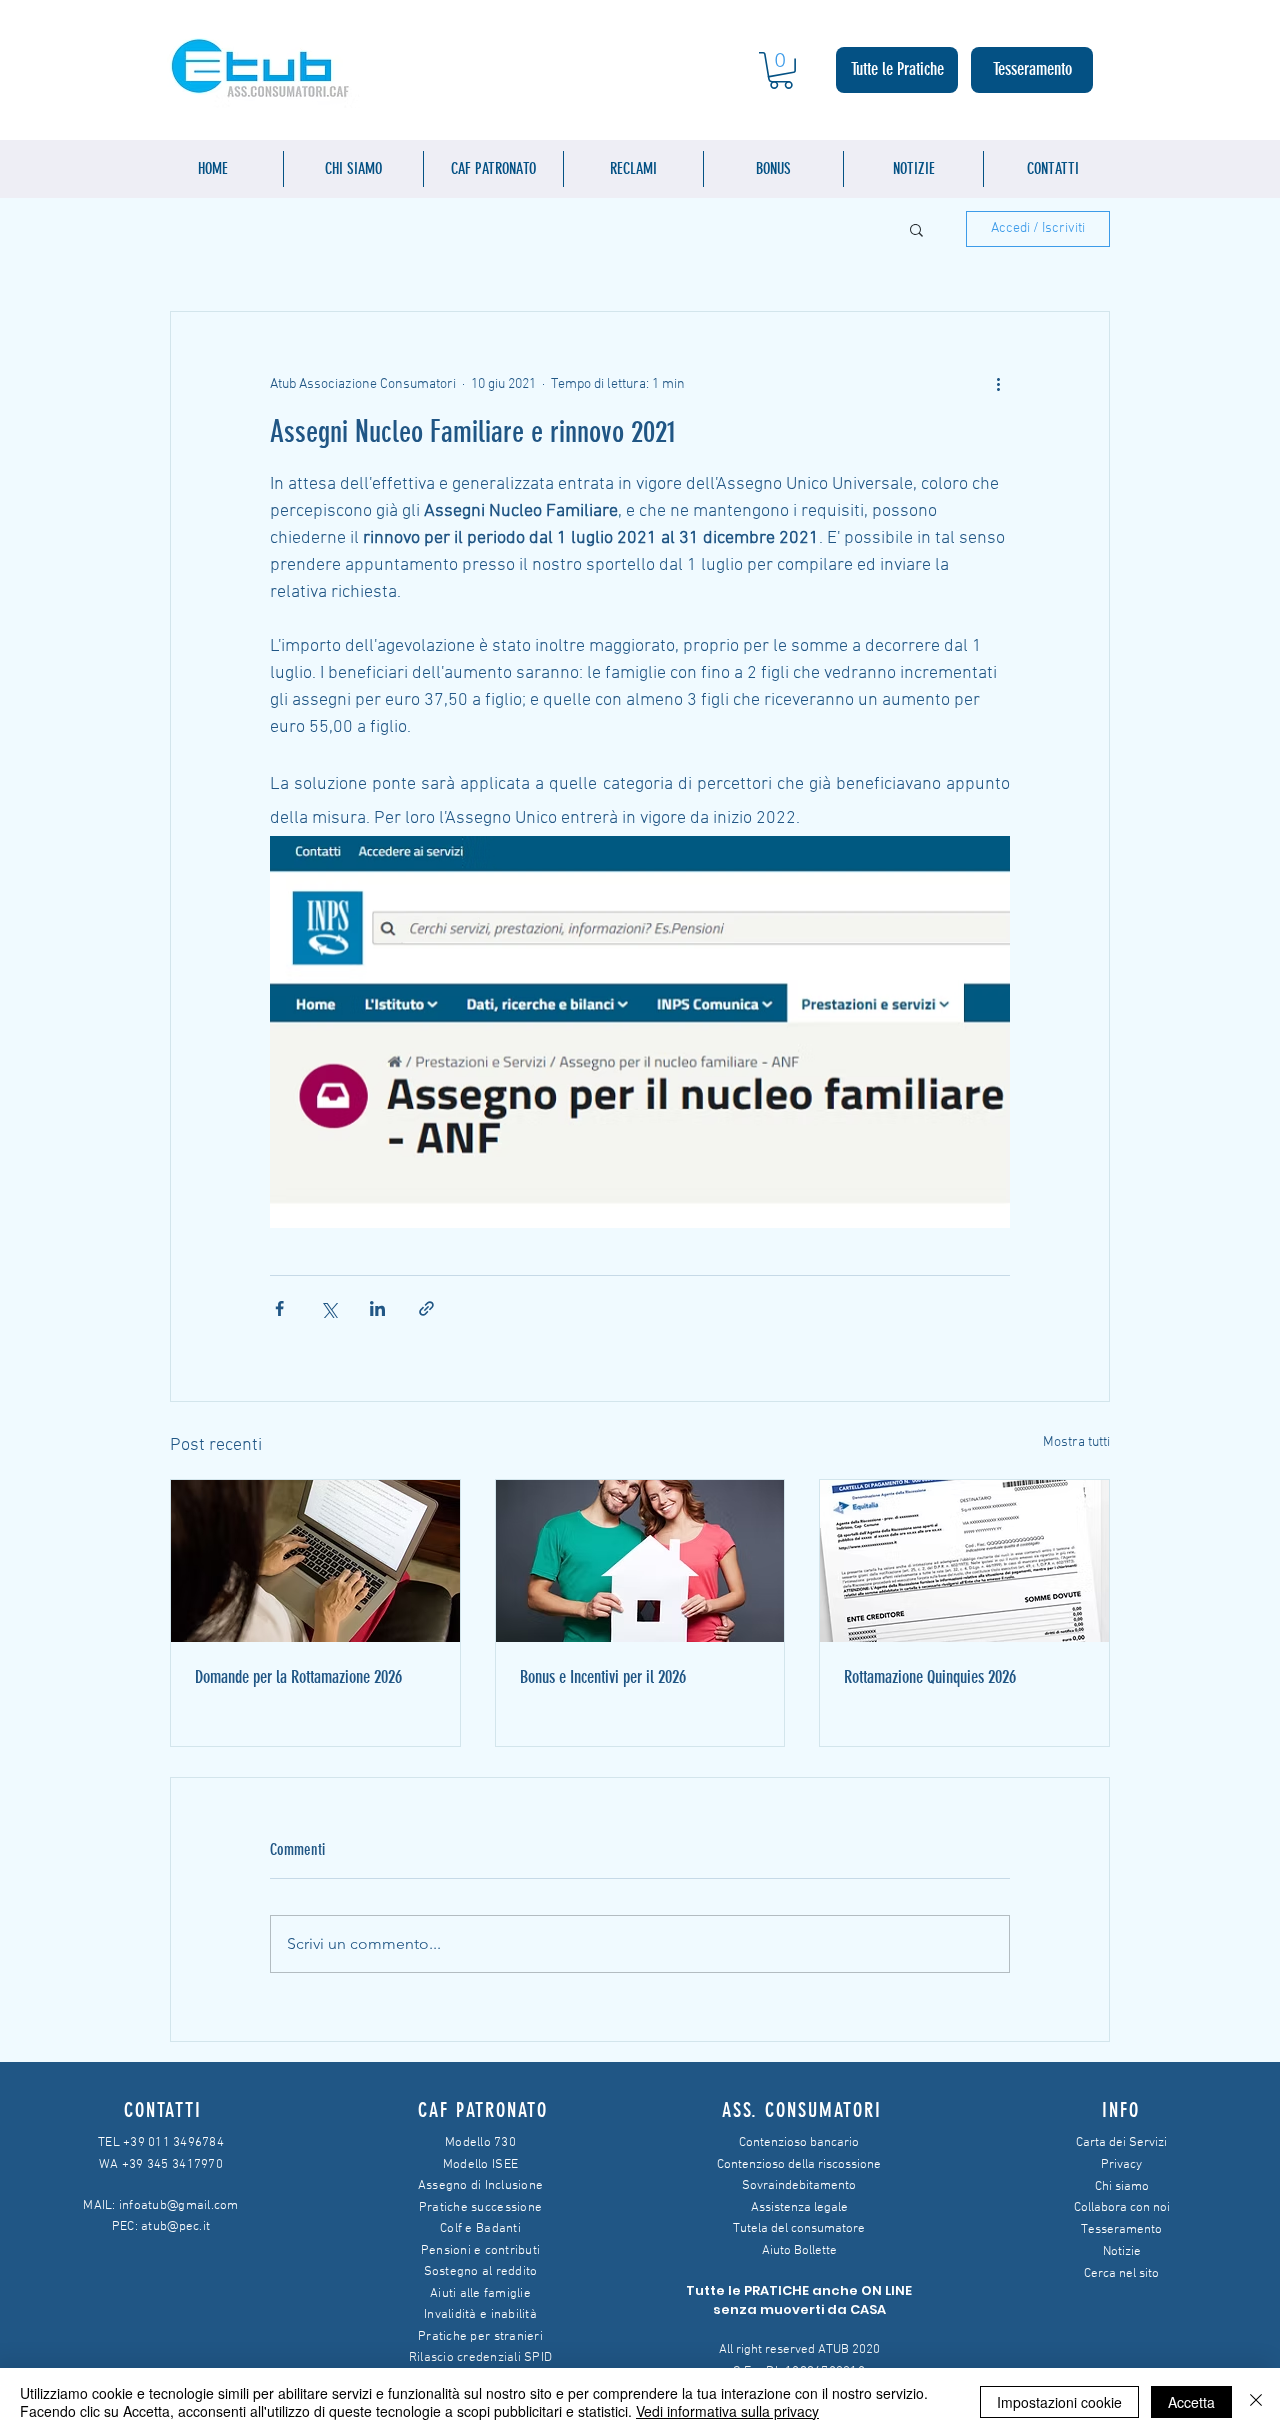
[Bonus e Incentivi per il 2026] (640, 1561)
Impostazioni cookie (1059, 2402)
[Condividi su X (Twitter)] (328, 1308)
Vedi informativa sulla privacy (727, 2411)
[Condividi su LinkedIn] (377, 1308)
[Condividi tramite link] (426, 1308)
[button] (781, 70)
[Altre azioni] (998, 384)
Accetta (1191, 2402)
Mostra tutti (1076, 1442)
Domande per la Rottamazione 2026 (298, 1677)
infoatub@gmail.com (179, 2206)
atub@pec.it (175, 2227)
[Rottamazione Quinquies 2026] (964, 1561)
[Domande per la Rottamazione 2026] (315, 1561)
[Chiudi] (1256, 2402)
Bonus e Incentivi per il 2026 (603, 1677)
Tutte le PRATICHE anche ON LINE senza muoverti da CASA (799, 2300)
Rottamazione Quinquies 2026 (930, 1677)
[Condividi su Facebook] (279, 1308)
